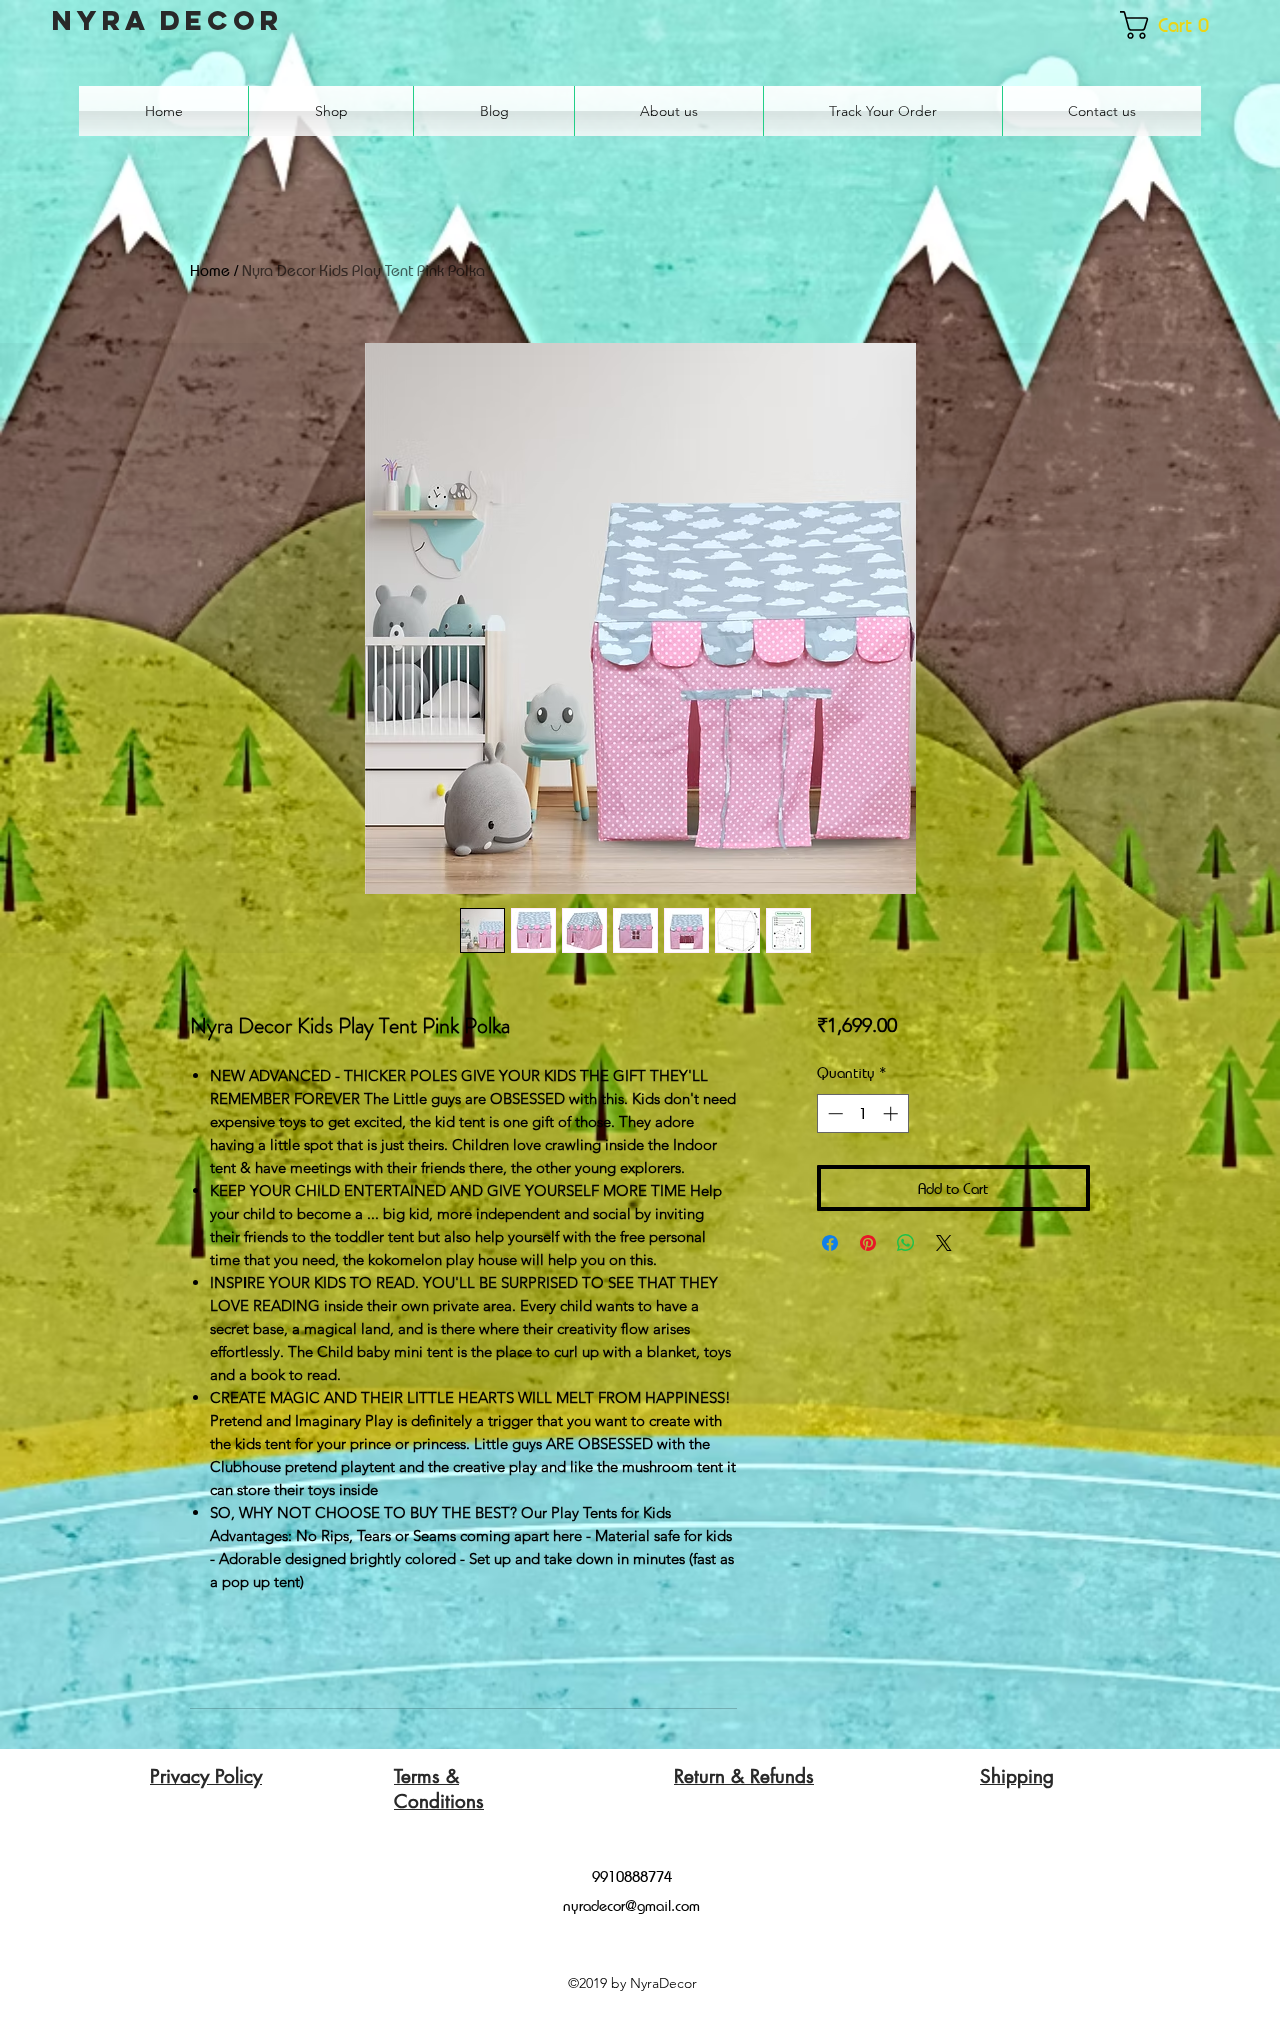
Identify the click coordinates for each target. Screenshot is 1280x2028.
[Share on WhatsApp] (906, 1243)
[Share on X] (944, 1243)
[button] (1174, 25)
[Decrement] (833, 1113)
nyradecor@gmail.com (631, 1905)
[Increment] (892, 1113)
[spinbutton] (862, 1113)
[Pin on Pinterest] (868, 1243)
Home (210, 270)
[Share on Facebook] (830, 1243)
